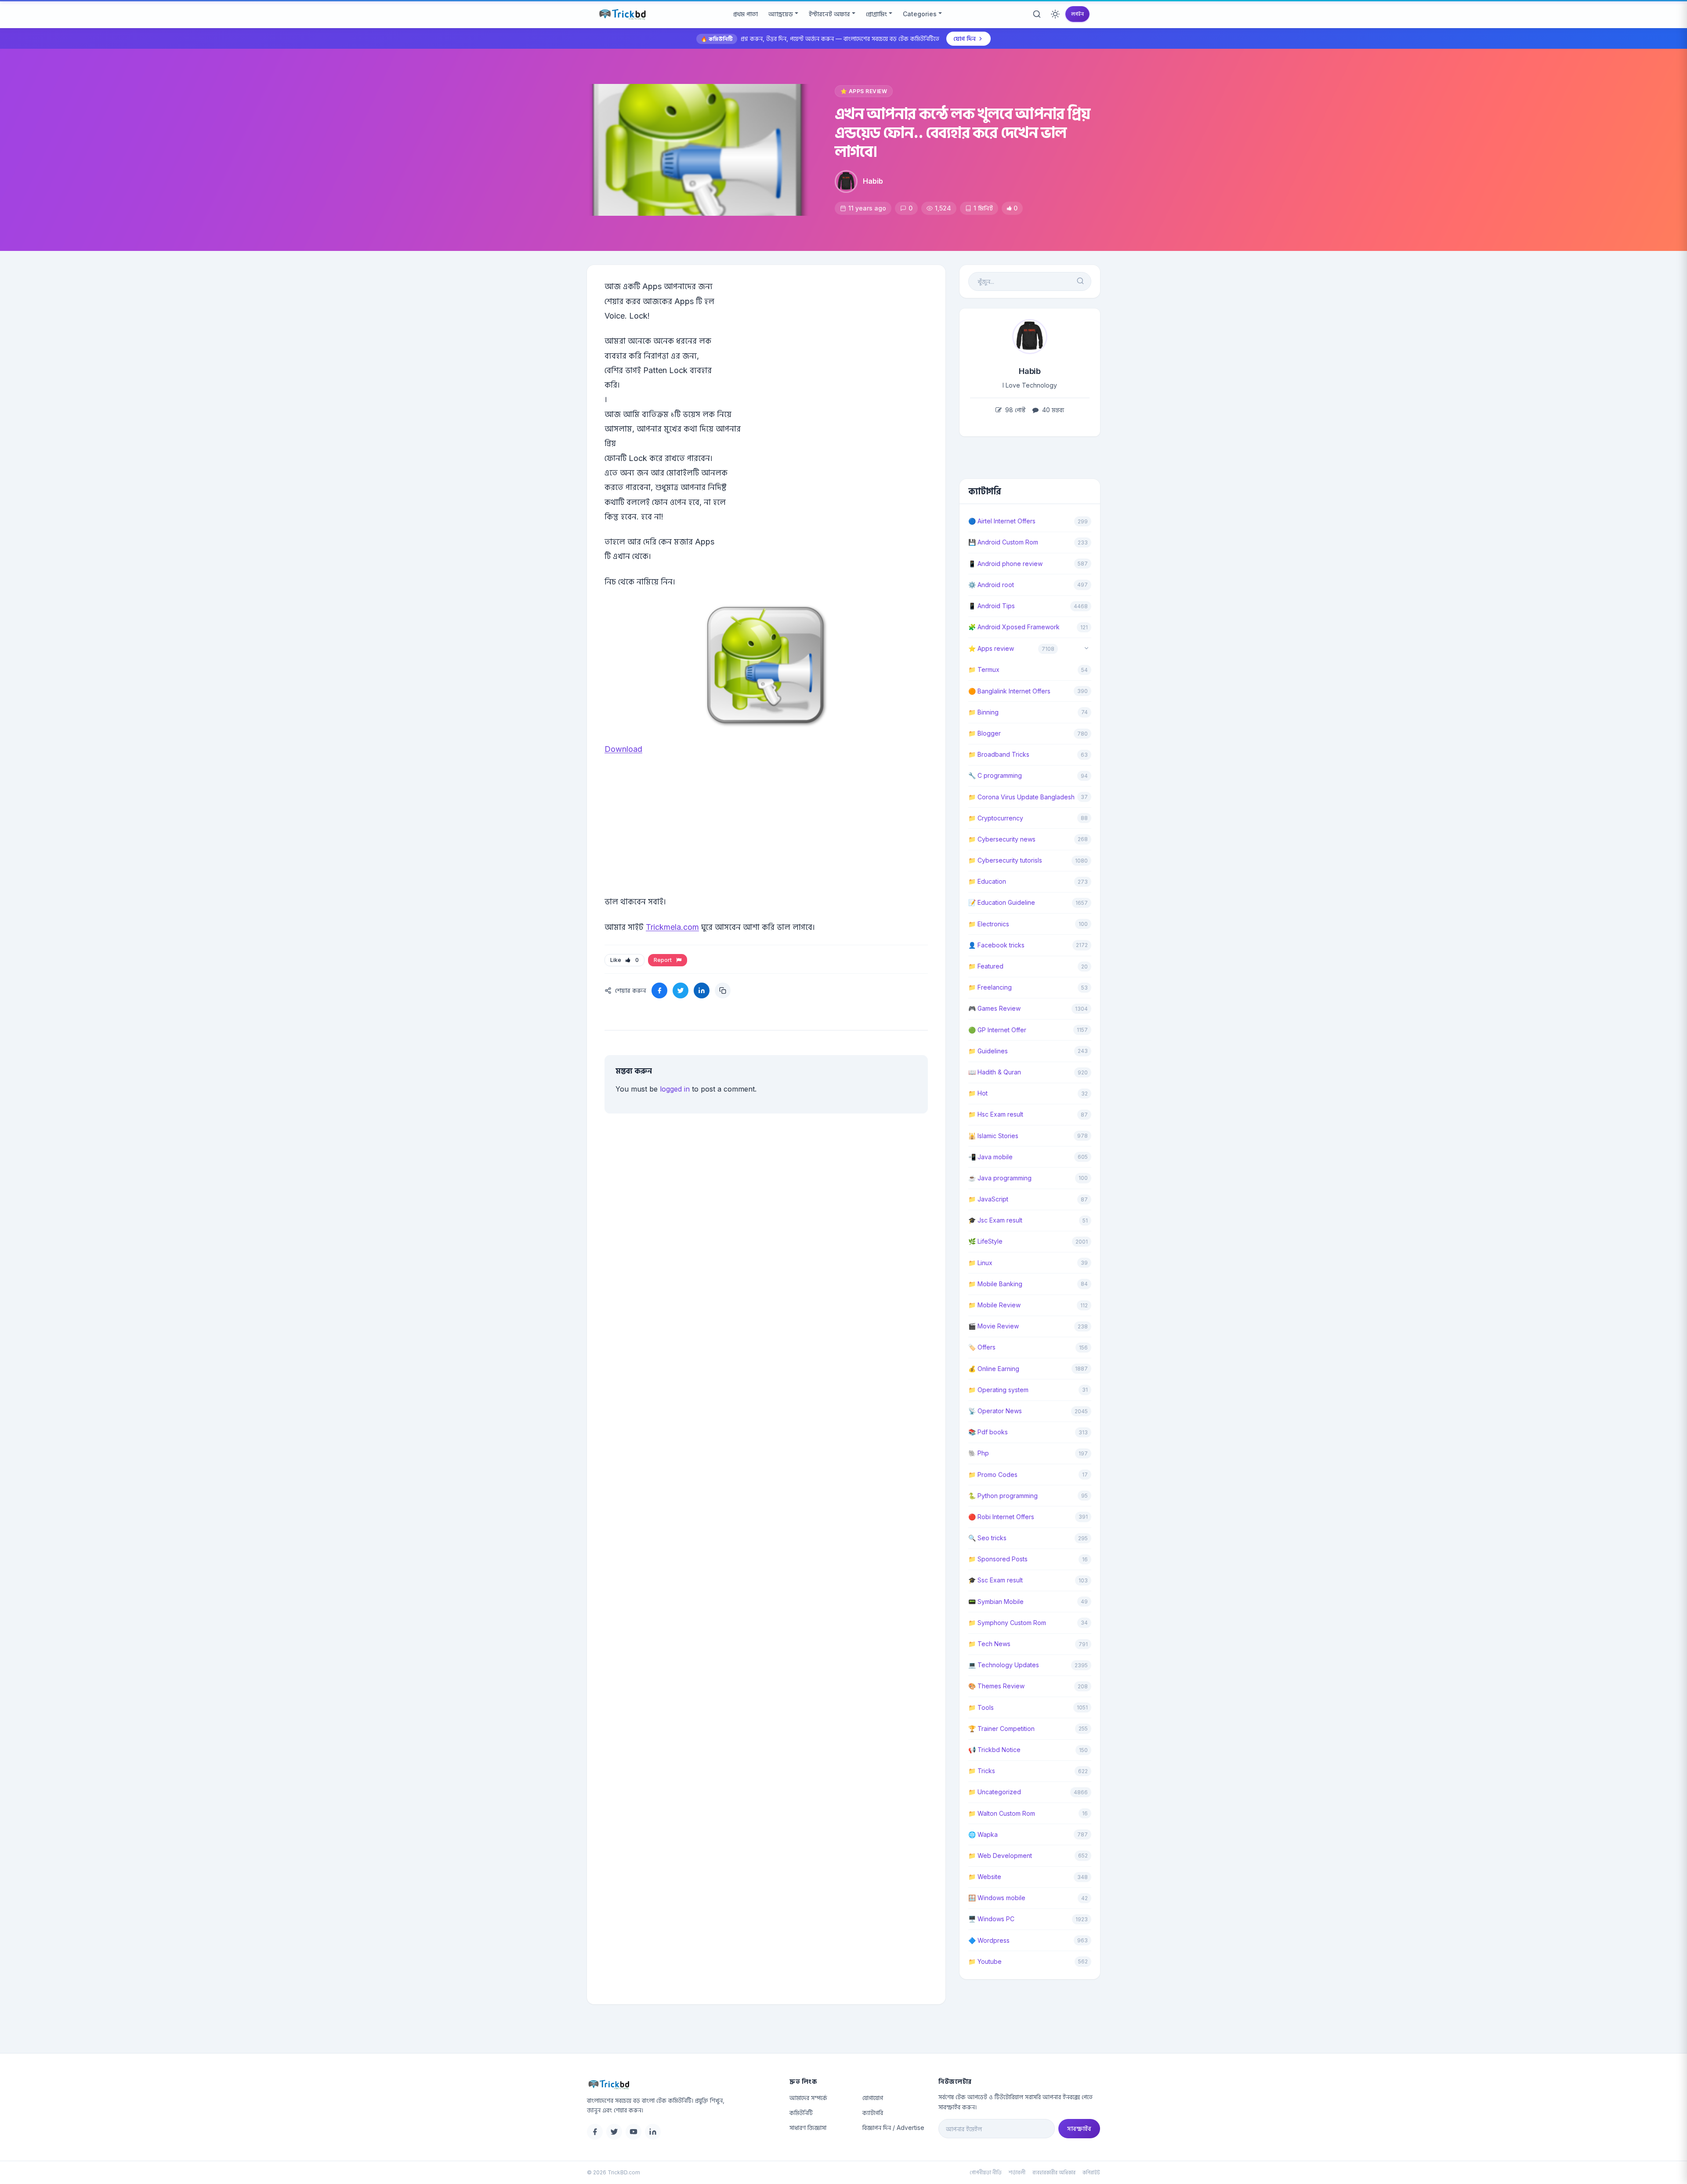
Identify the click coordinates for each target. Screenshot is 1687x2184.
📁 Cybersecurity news (1002, 839)
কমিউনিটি (801, 2113)
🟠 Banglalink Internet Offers (1009, 691)
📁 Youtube (985, 1961)
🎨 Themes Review (996, 1686)
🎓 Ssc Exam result (996, 1580)
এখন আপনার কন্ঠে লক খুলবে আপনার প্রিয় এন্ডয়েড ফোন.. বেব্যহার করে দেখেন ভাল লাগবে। (962, 132)
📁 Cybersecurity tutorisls (1005, 860)
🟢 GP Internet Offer (997, 1030)
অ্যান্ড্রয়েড (781, 14)
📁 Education (987, 881)
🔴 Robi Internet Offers (1001, 1517)
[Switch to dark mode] (1055, 14)
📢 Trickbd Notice (994, 1750)
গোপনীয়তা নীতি (986, 2172)
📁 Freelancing (990, 987)
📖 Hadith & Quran (995, 1072)
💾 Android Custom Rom (1003, 542)
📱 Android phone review (1005, 564)
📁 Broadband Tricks (999, 754)
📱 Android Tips (992, 606)
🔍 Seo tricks (987, 1538)
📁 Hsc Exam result (996, 1114)
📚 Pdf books (988, 1432)
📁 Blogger (985, 733)
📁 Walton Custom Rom (1002, 1813)
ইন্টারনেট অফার (829, 14)
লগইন (1077, 14)
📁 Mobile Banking (995, 1284)
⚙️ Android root (991, 585)
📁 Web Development (1000, 1856)
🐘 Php (979, 1453)
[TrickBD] (681, 2084)
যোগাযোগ (873, 2098)
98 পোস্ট (1014, 410)
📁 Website (985, 1877)
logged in (675, 1089)
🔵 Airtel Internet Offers (1002, 521)
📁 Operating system (998, 1390)
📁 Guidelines (988, 1051)
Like (624, 960)
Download (623, 749)
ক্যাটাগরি (873, 2113)
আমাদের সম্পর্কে (808, 2098)
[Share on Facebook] (659, 990)
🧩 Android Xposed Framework (1014, 627)
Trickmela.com (672, 927)
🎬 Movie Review (994, 1326)
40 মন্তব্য (1052, 410)
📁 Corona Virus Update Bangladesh (1021, 797)
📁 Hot (978, 1093)
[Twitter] (614, 2132)
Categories (920, 14)
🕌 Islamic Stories (993, 1136)
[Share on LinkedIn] (702, 990)
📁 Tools (981, 1707)
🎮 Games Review (994, 1008)
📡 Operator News (995, 1411)
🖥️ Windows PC (991, 1919)
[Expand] (1086, 649)
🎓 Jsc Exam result (995, 1220)
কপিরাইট (1091, 2172)
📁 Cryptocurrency (996, 818)
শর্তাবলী (1017, 2172)
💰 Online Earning (994, 1369)
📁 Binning (983, 712)
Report (664, 960)
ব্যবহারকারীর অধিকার (1054, 2172)
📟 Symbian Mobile (996, 1602)
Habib (873, 181)
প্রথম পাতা (746, 14)
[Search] (1037, 14)
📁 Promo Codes (993, 1475)
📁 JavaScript (988, 1199)
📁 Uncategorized (995, 1792)
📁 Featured (986, 966)
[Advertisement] (766, 839)
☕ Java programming (1000, 1178)
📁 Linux (980, 1263)
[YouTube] (634, 2132)
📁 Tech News (989, 1644)
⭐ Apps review (864, 91)
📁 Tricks (982, 1771)
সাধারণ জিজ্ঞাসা (808, 2128)
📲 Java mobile (990, 1157)
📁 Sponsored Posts (998, 1559)
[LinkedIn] (653, 2132)
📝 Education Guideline (1002, 902)
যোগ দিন (965, 38)
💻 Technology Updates (1004, 1665)
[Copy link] (723, 990)
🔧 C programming (995, 775)
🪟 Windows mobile (997, 1898)
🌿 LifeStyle (985, 1241)
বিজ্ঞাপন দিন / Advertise (893, 2128)
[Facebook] (595, 2132)
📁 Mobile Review (994, 1305)
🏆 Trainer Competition (1001, 1729)
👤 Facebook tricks (996, 945)
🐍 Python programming (1003, 1496)
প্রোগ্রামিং (876, 14)
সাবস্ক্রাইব (1079, 2128)
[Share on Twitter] (681, 990)
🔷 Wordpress (989, 1940)
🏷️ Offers (982, 1347)
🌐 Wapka (983, 1834)
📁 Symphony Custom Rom (1007, 1623)
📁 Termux (984, 669)
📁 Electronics (989, 924)
